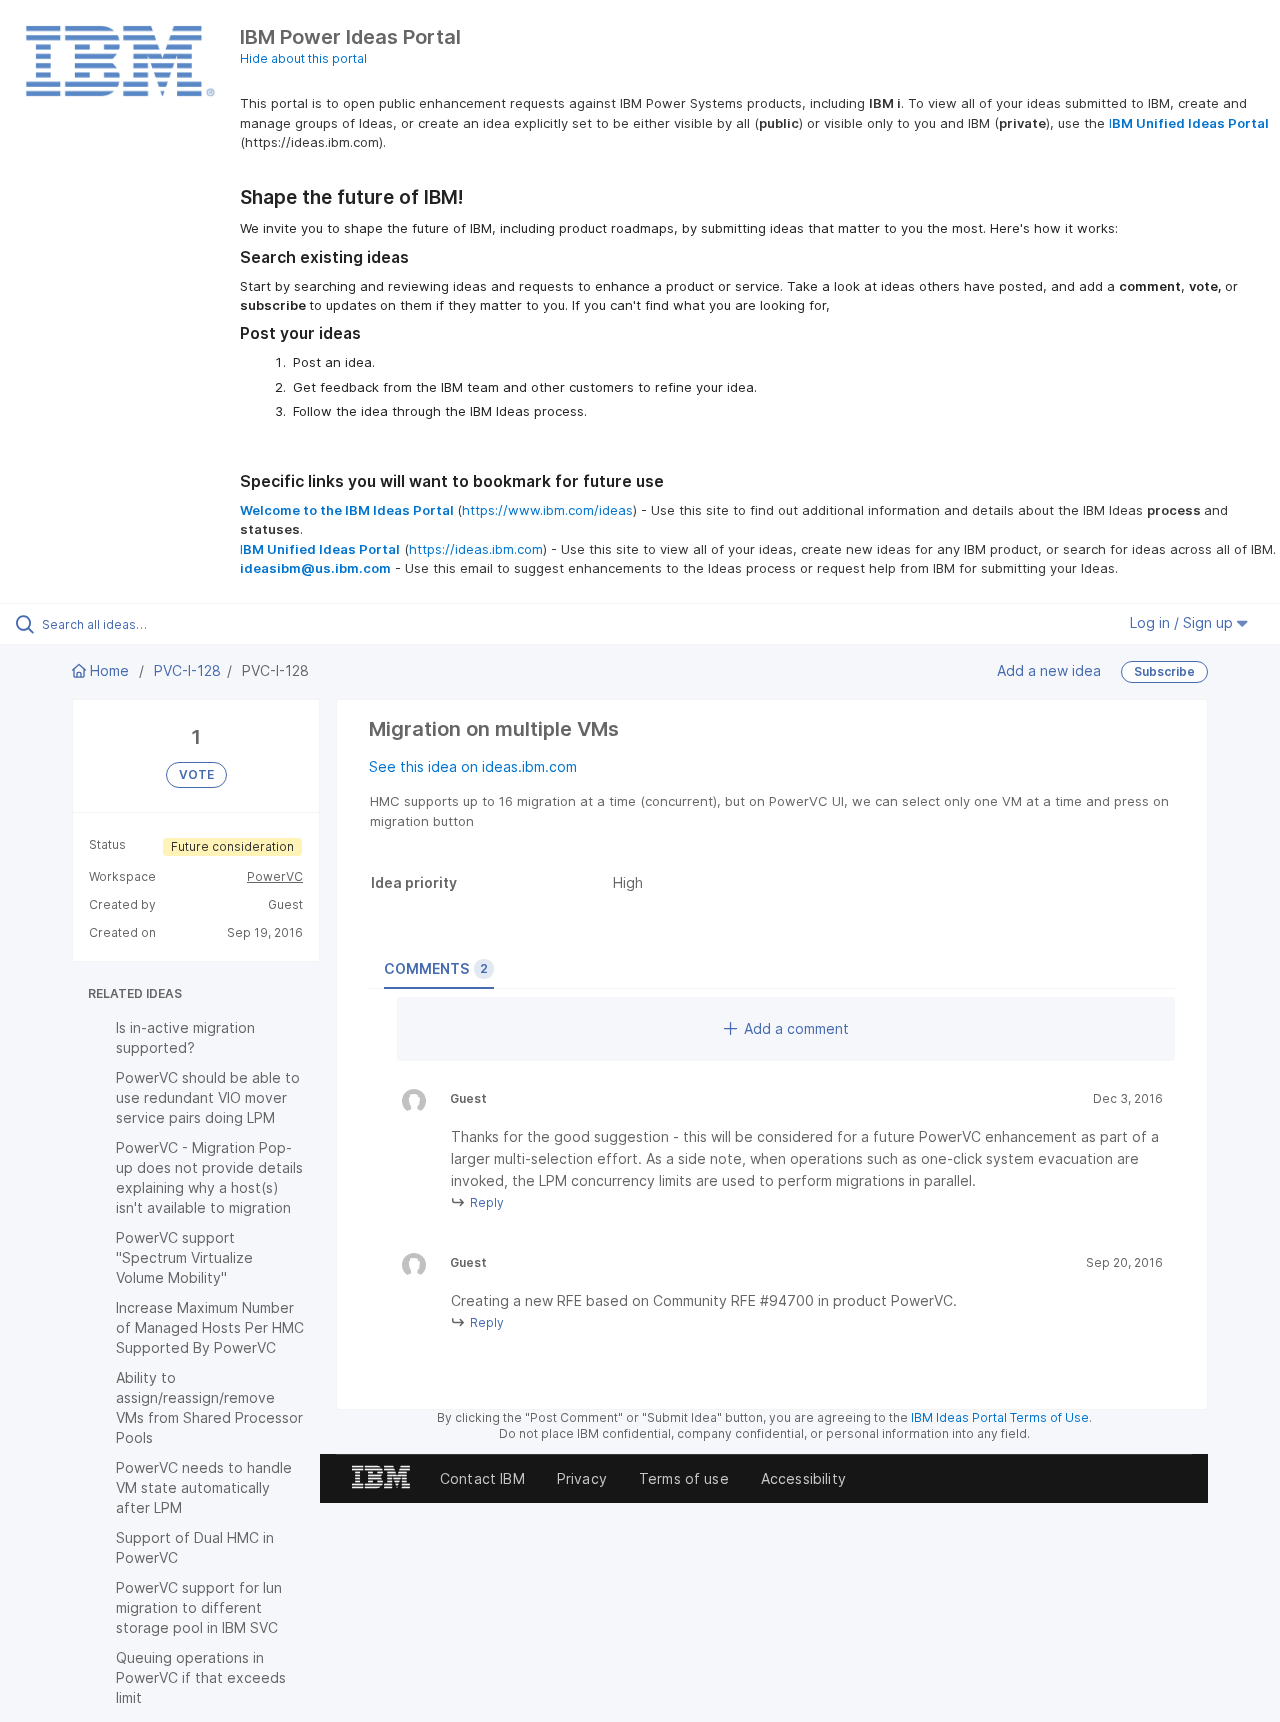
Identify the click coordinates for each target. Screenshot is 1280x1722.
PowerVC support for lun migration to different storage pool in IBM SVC (199, 1607)
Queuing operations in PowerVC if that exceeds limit (201, 1677)
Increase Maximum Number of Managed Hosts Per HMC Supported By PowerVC (210, 1327)
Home (109, 670)
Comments (436, 968)
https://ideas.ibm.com (476, 549)
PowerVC (275, 876)
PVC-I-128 (187, 670)
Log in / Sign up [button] (1183, 622)
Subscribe (1164, 671)
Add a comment (796, 1028)
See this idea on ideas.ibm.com (473, 766)
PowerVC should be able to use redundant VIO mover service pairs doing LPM (208, 1097)
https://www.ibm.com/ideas (547, 510)
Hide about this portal (303, 58)
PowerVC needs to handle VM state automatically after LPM (204, 1487)
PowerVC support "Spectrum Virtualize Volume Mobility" (184, 1257)
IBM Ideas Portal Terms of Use (1000, 1417)
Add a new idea (1049, 670)
